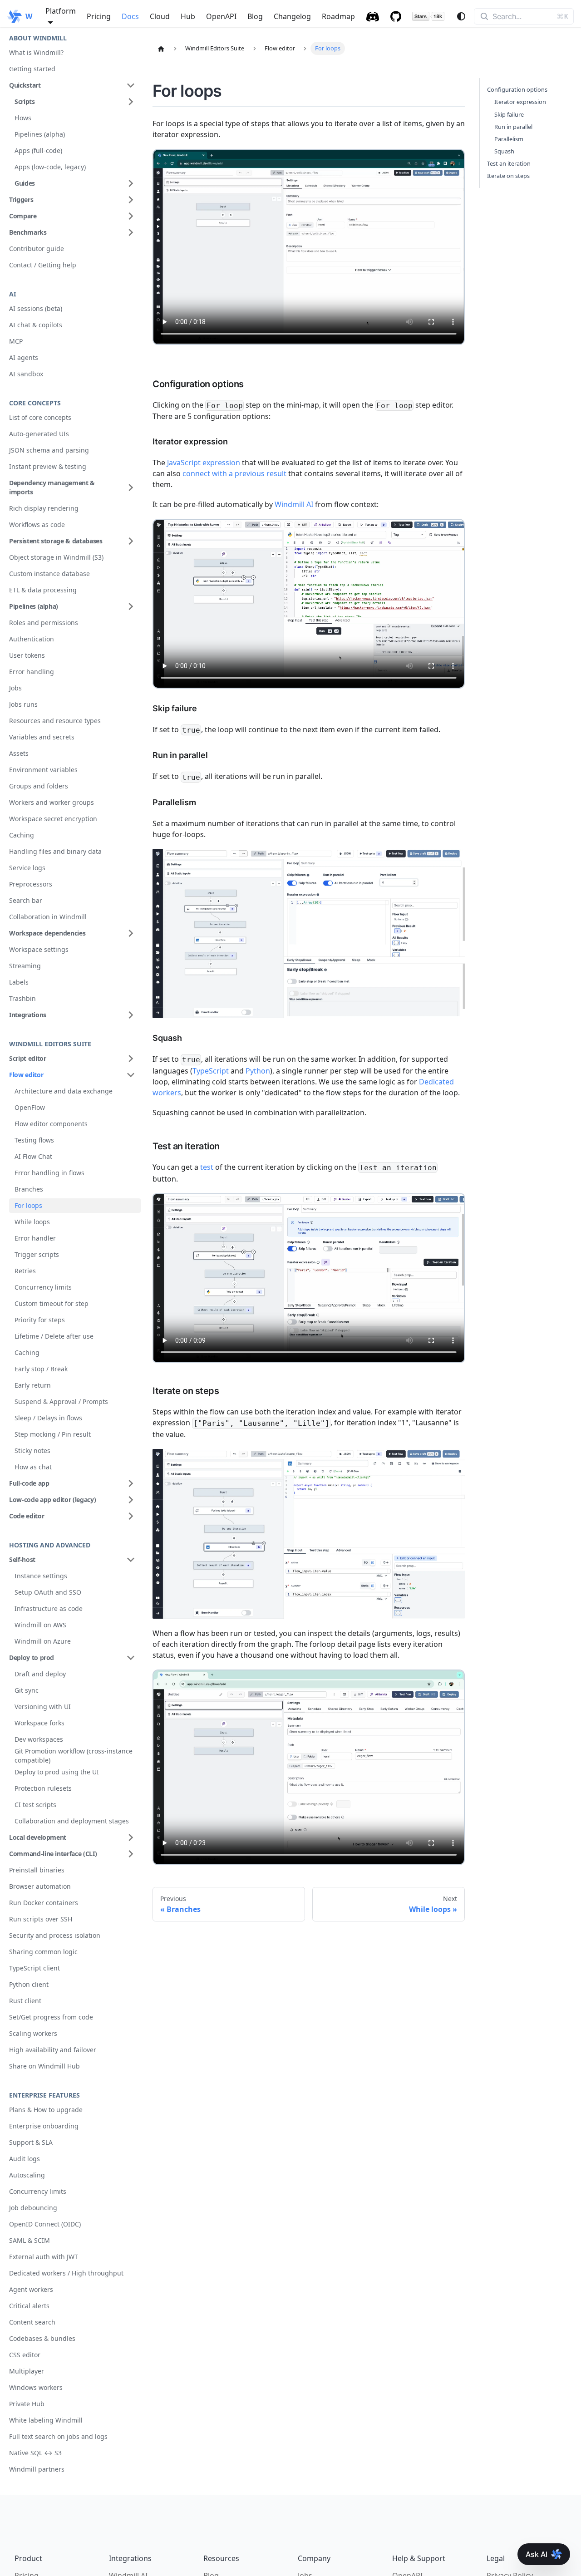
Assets (19, 753)
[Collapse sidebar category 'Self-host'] (131, 1560)
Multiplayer (27, 2371)
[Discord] (373, 16)
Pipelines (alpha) (40, 134)
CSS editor (25, 2355)
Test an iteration (509, 163)
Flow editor (26, 1075)
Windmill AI (294, 504)
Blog (255, 16)
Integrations (28, 1015)
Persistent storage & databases (56, 541)
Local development (38, 1837)
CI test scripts (35, 1805)
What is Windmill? (36, 52)
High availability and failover (53, 2050)
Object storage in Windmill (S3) (56, 557)
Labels (19, 982)
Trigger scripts (37, 1254)
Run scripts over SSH (41, 1919)
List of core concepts (40, 417)
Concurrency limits (43, 1287)
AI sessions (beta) (36, 308)
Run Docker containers (44, 1903)
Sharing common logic (43, 1952)
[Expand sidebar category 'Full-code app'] (131, 1483)
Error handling (32, 672)
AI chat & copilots (36, 325)
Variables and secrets (42, 737)
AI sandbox (26, 374)
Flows (23, 118)
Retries (25, 1271)
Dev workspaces (39, 1739)
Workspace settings (39, 949)
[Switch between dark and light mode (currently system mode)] (461, 16)
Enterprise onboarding (44, 2126)
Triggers (21, 199)
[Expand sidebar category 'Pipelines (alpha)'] (131, 606)
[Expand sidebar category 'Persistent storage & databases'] (131, 541)
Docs (130, 16)
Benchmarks (28, 232)
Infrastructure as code (49, 1608)
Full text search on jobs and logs (58, 2436)
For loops (28, 1205)
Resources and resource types (55, 721)
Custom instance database (49, 574)
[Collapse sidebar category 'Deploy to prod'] (131, 1658)
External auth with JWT (44, 2257)
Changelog (292, 16)
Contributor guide (37, 249)
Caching (22, 835)
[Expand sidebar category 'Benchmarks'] (131, 232)
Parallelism (509, 139)
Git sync (27, 1690)
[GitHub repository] (396, 16)
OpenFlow (30, 1107)
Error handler (35, 1238)
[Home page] (161, 49)
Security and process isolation (55, 1935)
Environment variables (43, 770)
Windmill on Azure (43, 1641)
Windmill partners (37, 2469)
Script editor (27, 1058)
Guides (25, 183)
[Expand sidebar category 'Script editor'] (131, 1059)
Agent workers (31, 2289)
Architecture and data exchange (64, 1091)
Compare (23, 216)
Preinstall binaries (37, 1870)
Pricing (99, 16)
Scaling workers (33, 2033)
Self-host (22, 1559)
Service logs (27, 868)
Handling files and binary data (55, 851)
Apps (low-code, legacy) (50, 167)
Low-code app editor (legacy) (52, 1500)
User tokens (27, 655)
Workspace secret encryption (53, 819)
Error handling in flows (49, 1173)
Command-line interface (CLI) (53, 1854)
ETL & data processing (43, 590)
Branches (29, 1189)
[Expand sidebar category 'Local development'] (131, 1837)
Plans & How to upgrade (46, 2110)
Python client (29, 1984)
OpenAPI (221, 16)
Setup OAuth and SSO (48, 1592)
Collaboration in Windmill (48, 917)
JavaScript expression (204, 463)
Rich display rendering (44, 508)
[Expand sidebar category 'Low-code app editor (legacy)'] (131, 1500)
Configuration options (517, 89)
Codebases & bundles (42, 2338)
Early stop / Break (41, 1369)
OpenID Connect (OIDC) (45, 2224)
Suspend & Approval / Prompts (61, 1401)
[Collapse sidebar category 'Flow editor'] (131, 1075)
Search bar (26, 900)
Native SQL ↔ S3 (35, 2453)
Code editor (27, 1516)
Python (258, 1071)
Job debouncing (33, 2208)
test (207, 1167)
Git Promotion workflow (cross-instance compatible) (74, 1756)
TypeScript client (34, 1968)
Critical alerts (29, 2306)
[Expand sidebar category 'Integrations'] (131, 1015)
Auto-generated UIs (39, 434)
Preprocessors (31, 884)
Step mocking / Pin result (53, 1434)
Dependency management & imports (52, 487)
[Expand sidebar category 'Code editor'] (131, 1516)
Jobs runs (23, 704)
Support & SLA (31, 2142)
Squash (504, 151)
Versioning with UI (43, 1707)
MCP (16, 341)
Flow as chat (33, 1467)
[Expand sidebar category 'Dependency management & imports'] (131, 488)
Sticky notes (32, 1451)
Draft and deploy (40, 1674)
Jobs (15, 688)
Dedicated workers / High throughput (66, 2273)
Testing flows (34, 1140)
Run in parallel (513, 127)
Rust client (25, 2001)
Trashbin (22, 998)
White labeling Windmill (46, 2420)
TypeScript (211, 1071)
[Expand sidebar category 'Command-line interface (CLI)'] (131, 1854)
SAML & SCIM (30, 2240)
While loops (32, 1222)
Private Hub (27, 2404)
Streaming (25, 966)
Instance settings (41, 1576)
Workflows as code (37, 525)
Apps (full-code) (38, 150)
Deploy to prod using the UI (57, 1772)
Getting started (32, 69)
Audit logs (25, 2159)
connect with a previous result (234, 473)
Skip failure (509, 114)
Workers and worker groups (52, 802)
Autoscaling (27, 2175)
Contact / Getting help (43, 265)
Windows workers (36, 2387)
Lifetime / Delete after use (54, 1336)
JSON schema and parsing (49, 450)
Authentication (32, 639)
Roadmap (338, 16)
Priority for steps (40, 1320)
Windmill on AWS (40, 1625)
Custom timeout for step (52, 1303)
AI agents (24, 357)
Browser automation (40, 1886)
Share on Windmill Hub (44, 2066)
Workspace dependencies (47, 933)
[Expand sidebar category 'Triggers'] (131, 200)
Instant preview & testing (48, 466)
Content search (32, 2322)
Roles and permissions (44, 623)
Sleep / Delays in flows (48, 1418)
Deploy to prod (32, 1657)
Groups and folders (39, 786)
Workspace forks (39, 1723)
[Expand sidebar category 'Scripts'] (131, 102)
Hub (188, 16)
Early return (33, 1385)
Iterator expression (520, 102)
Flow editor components (51, 1124)
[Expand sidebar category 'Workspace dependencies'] (131, 933)
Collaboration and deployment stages (72, 1821)
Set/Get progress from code (51, 2017)
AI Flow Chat (33, 1156)
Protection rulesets (43, 1788)
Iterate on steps (508, 176)
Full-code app (29, 1483)
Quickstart (25, 85)
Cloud (160, 16)
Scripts (25, 101)
